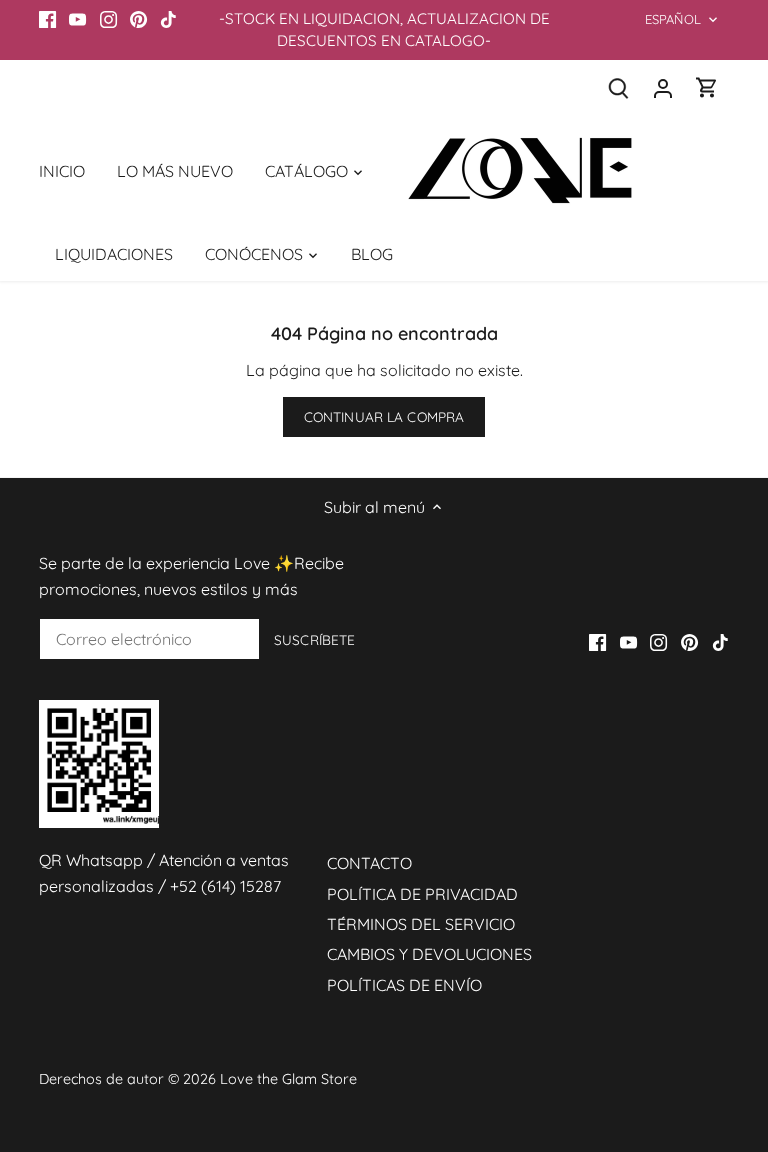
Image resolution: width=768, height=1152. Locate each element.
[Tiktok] (168, 19)
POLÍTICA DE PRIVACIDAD (422, 894)
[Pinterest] (138, 19)
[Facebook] (47, 19)
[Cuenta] (663, 87)
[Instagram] (108, 19)
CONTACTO (369, 863)
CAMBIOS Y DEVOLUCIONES (429, 954)
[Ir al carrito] (707, 87)
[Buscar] (619, 87)
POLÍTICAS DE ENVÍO (404, 985)
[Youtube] (77, 19)
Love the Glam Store (288, 1079)
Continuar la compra (384, 416)
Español (673, 19)
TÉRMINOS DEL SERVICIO (421, 924)
